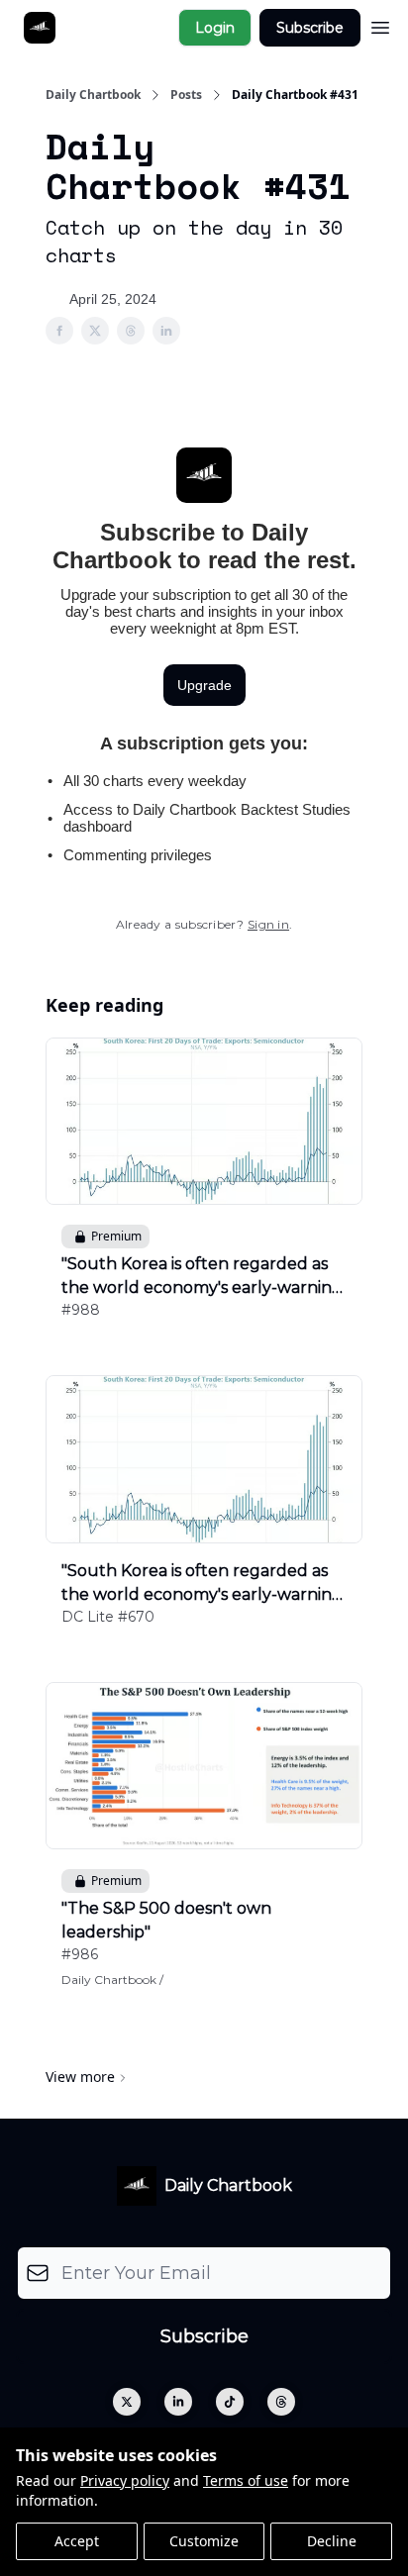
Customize (204, 2541)
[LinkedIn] (178, 2402)
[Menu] (380, 25)
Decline (332, 2541)
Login (215, 28)
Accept (77, 2541)
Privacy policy (125, 2480)
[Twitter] (127, 2402)
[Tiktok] (230, 2402)
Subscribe (310, 28)
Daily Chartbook (93, 95)
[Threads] (281, 2402)
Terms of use (246, 2480)
